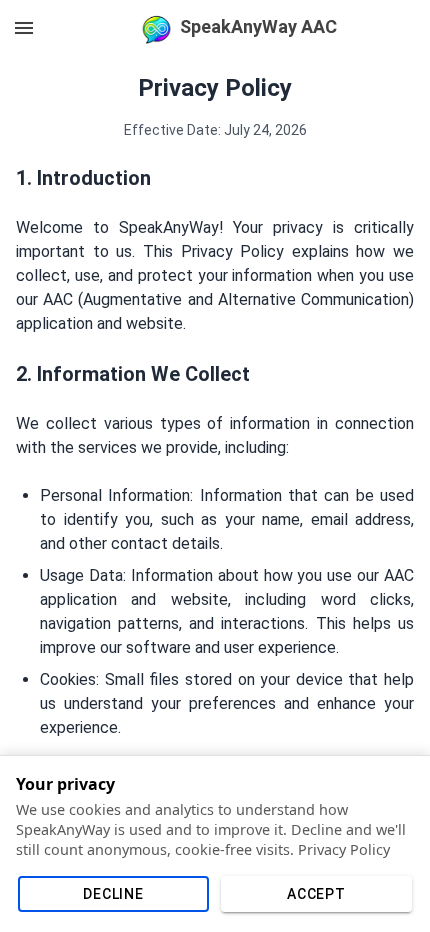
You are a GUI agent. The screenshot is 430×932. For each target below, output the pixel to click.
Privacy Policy (344, 849)
